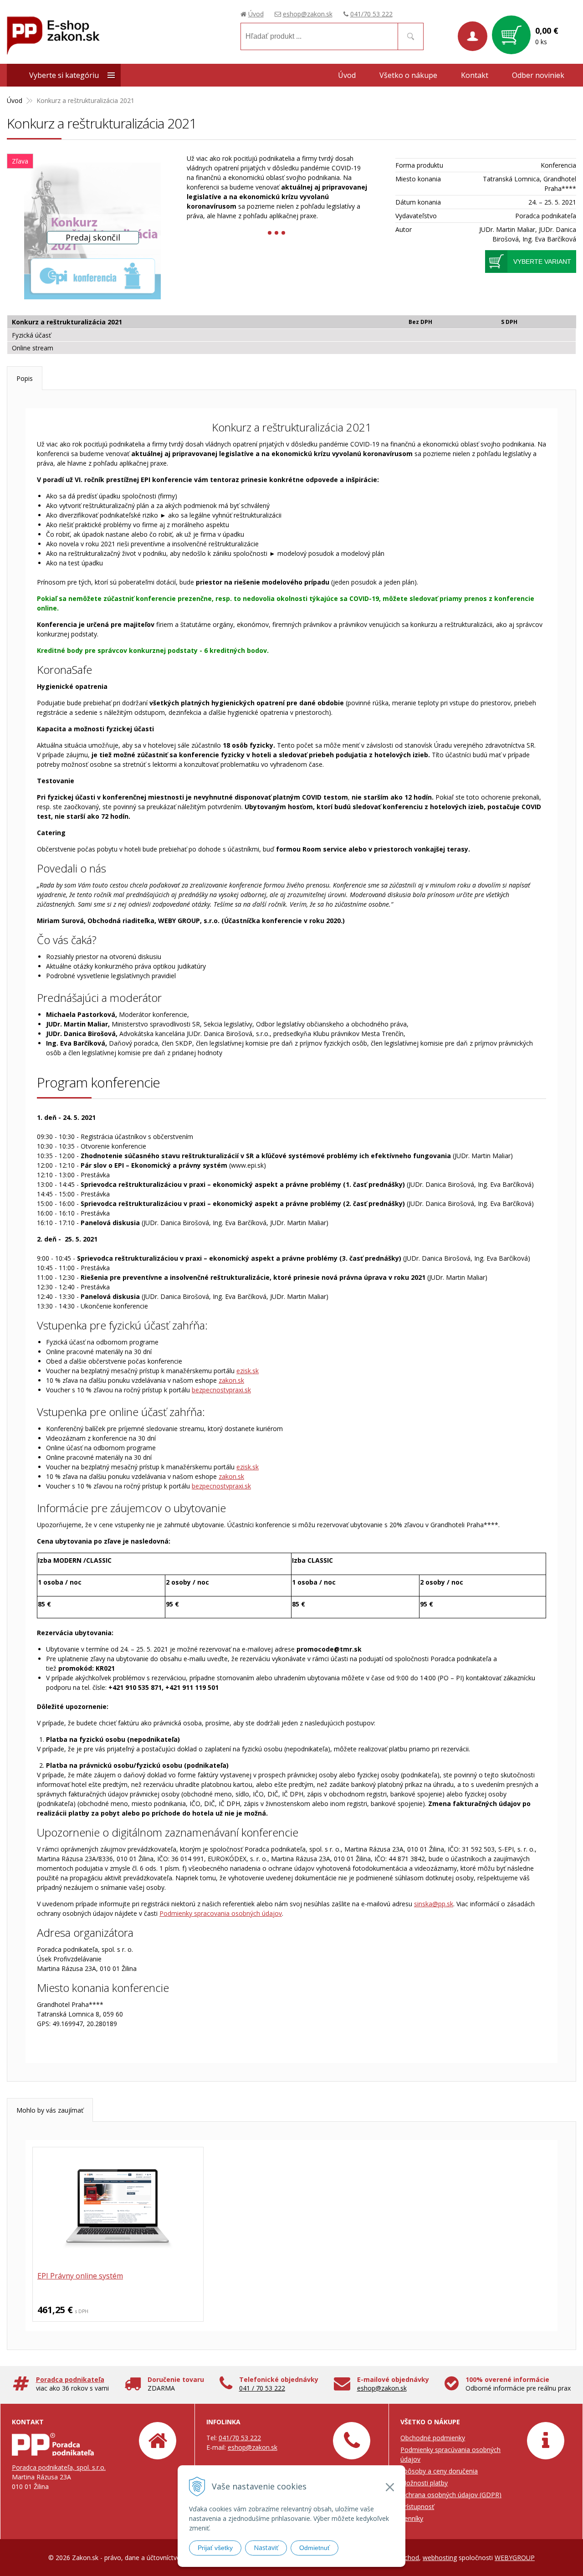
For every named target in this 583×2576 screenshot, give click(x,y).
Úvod (256, 14)
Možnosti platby (424, 2483)
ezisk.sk (248, 1371)
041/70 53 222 (371, 14)
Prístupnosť (417, 2507)
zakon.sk (231, 1380)
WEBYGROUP (515, 2558)
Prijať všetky (215, 2548)
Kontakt (475, 75)
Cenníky (412, 2518)
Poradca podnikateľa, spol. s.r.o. (59, 2467)
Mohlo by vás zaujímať (50, 2110)
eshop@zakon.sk (308, 14)
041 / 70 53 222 (262, 2388)
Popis (25, 378)
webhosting (440, 2558)
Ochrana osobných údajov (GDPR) (451, 2495)
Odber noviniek (538, 75)
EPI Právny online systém (80, 2276)
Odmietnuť (315, 2548)
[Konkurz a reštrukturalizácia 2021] (92, 231)
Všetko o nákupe (408, 75)
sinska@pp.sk (434, 1904)
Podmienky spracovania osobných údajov (221, 1913)
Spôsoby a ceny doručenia (439, 2471)
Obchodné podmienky (433, 2438)
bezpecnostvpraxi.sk (221, 1390)
